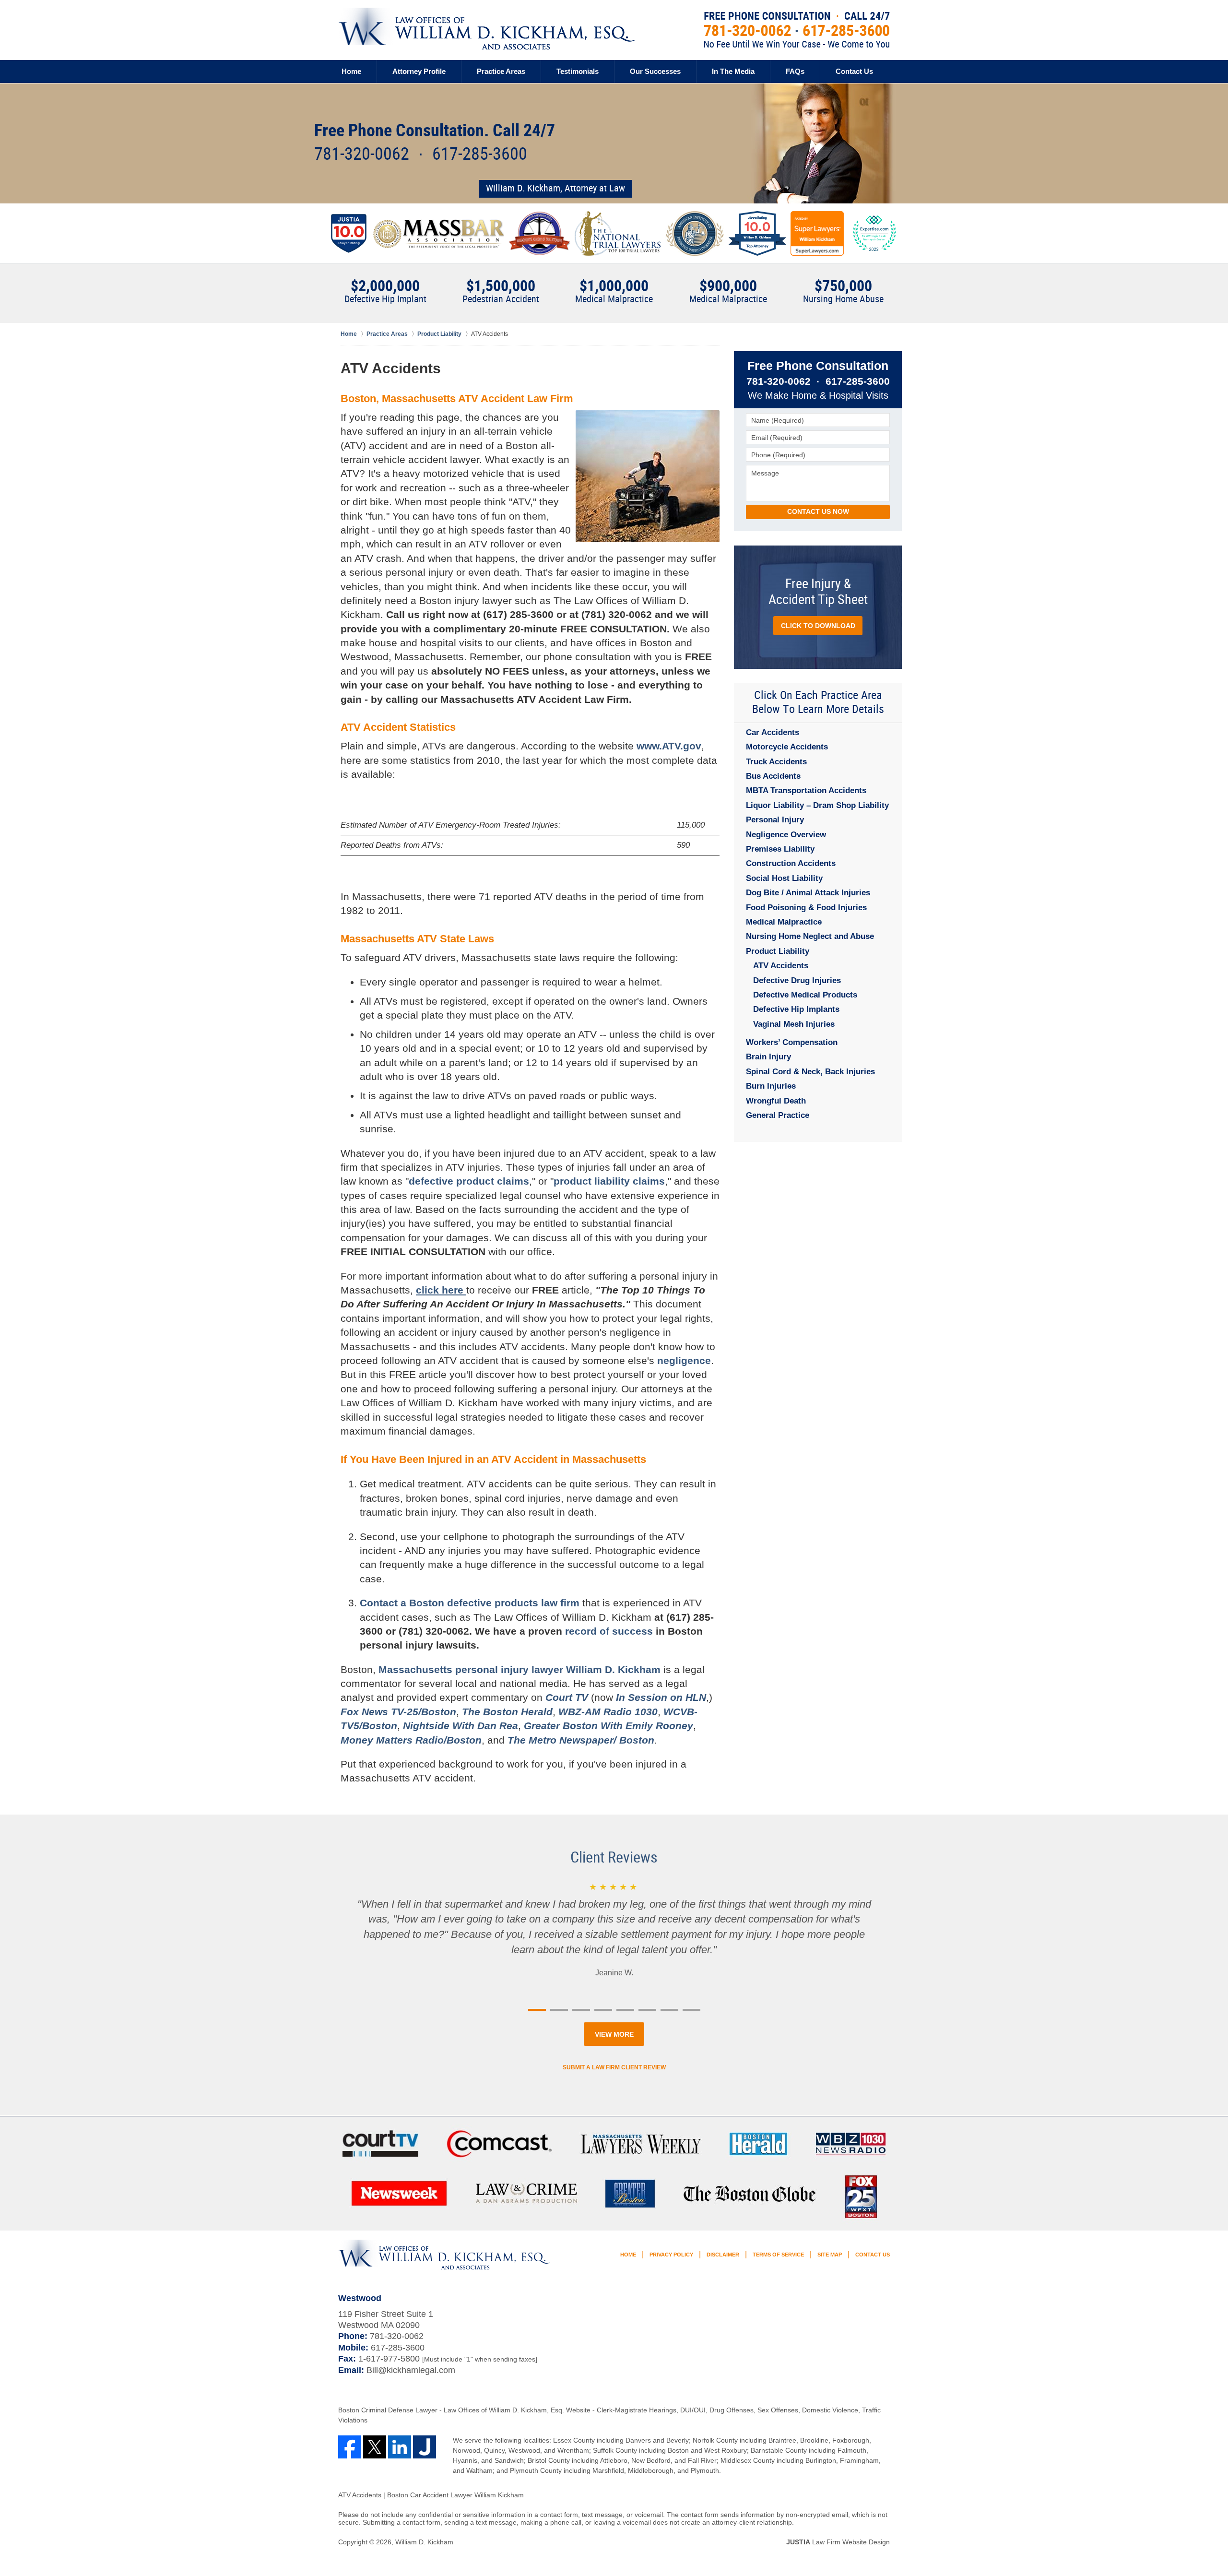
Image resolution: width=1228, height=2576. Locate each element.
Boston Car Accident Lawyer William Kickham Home (486, 29)
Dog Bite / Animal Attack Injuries (808, 893)
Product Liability (778, 951)
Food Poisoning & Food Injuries (806, 908)
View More (614, 2034)
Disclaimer (723, 2255)
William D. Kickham (424, 2542)
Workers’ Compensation (792, 1042)
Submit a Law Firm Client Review (614, 2067)
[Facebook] (350, 2447)
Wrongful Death (776, 1101)
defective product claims (469, 1181)
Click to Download (818, 626)
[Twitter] (375, 2447)
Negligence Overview (786, 835)
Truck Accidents (776, 762)
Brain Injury (768, 1057)
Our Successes (655, 71)
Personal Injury (775, 820)
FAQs (795, 71)
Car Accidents (773, 732)
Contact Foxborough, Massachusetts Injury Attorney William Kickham (797, 30)
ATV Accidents (781, 966)
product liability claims (609, 1181)
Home (351, 71)
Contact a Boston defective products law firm (470, 1603)
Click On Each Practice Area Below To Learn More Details (818, 703)
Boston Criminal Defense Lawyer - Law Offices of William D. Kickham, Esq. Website (465, 2410)
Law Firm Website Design (838, 2542)
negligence (684, 1360)
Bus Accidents (773, 776)
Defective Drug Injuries (797, 980)
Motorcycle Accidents (787, 747)
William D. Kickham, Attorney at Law (555, 189)
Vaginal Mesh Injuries (794, 1024)
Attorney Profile (419, 71)
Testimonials (578, 71)
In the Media (733, 71)
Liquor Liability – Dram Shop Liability (817, 805)
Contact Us (854, 71)
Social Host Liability (784, 878)
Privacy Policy (671, 2255)
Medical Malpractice (784, 922)
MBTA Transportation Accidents (806, 790)
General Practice (778, 1115)
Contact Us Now (818, 511)
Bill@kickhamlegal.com (411, 2370)
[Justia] (425, 2447)
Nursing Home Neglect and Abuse (810, 936)
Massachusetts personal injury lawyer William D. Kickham (520, 1669)
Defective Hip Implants (796, 1009)
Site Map (830, 2255)
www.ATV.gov (669, 746)
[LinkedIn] (400, 2447)
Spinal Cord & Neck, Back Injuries (810, 1072)
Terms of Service (778, 2255)
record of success (609, 1631)
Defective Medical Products (805, 995)
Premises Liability (780, 849)
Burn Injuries (771, 1086)
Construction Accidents (791, 863)
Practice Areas (501, 71)
